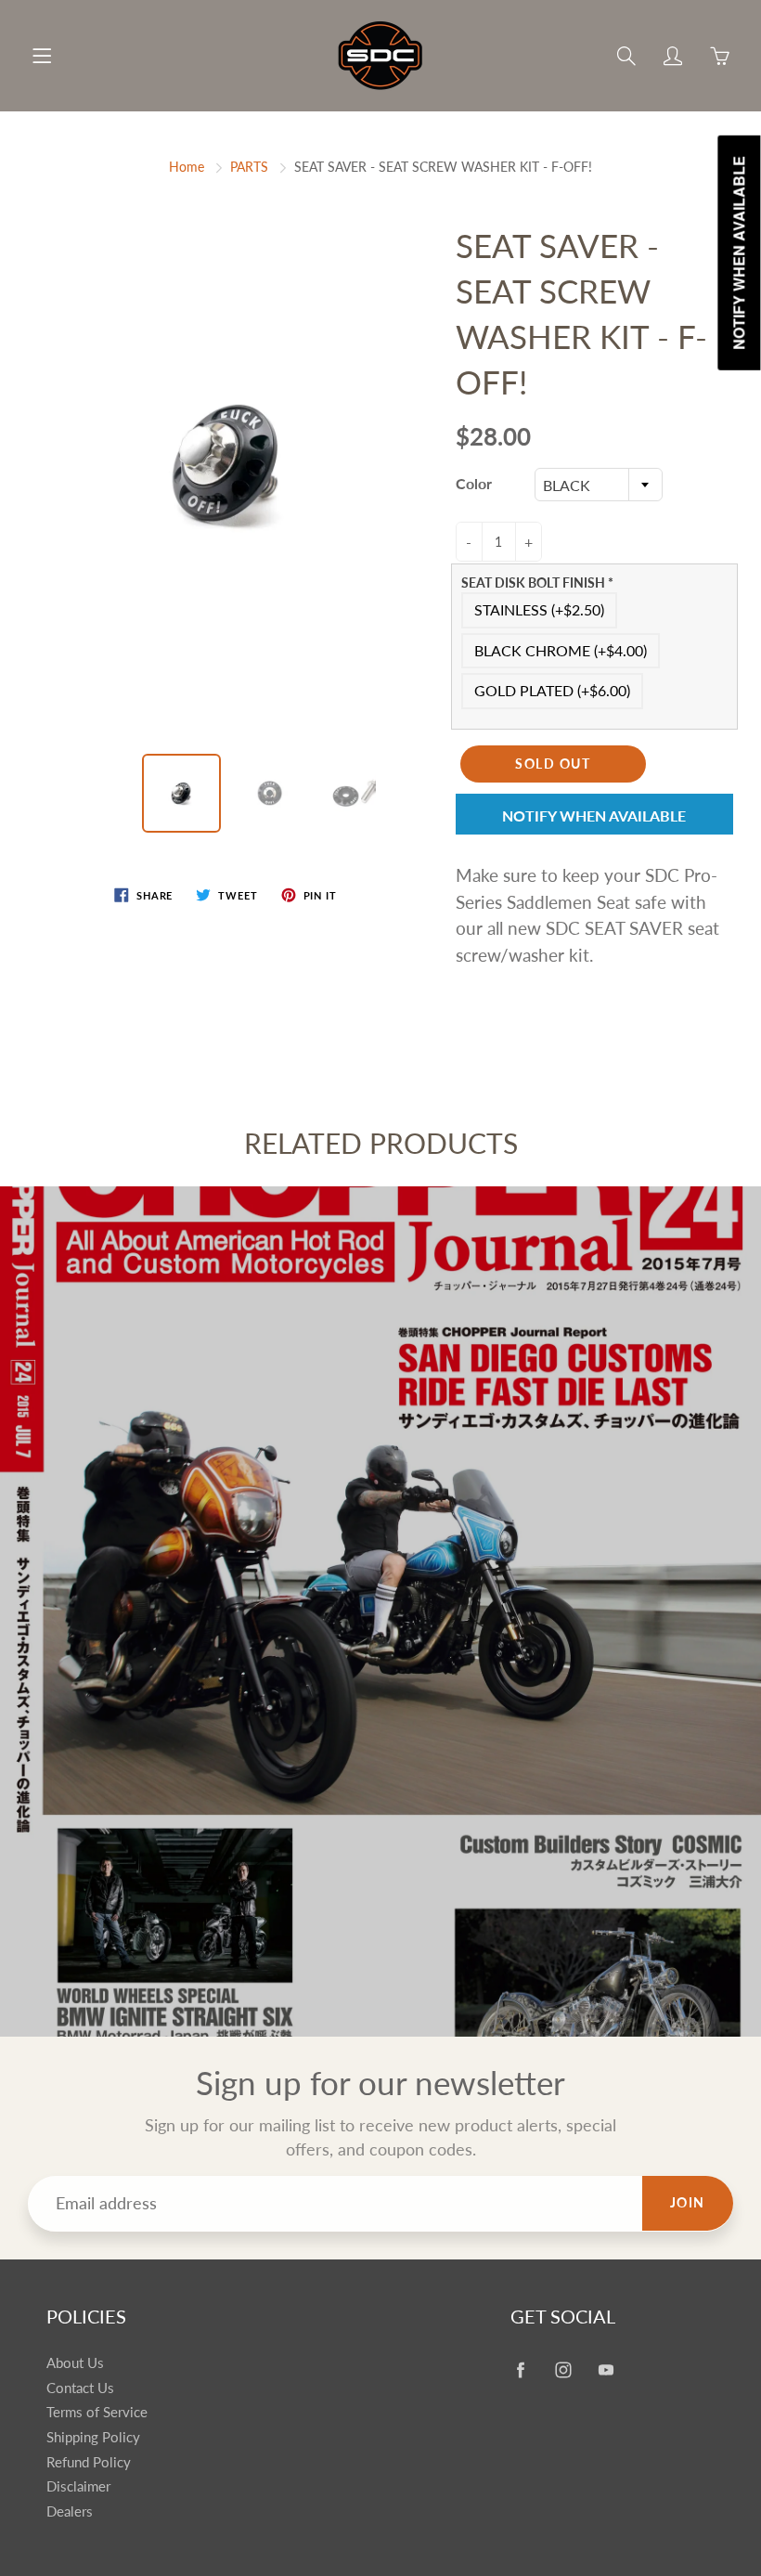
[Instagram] (563, 2370)
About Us (75, 2363)
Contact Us (80, 2388)
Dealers (70, 2511)
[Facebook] (520, 2370)
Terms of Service (97, 2412)
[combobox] (599, 485)
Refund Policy (89, 2462)
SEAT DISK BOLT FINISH (537, 583)
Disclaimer (78, 2486)
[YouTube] (606, 2370)
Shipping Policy (93, 2437)
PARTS (249, 167)
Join (688, 2202)
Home (187, 167)
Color (474, 483)
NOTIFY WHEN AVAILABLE (594, 816)
